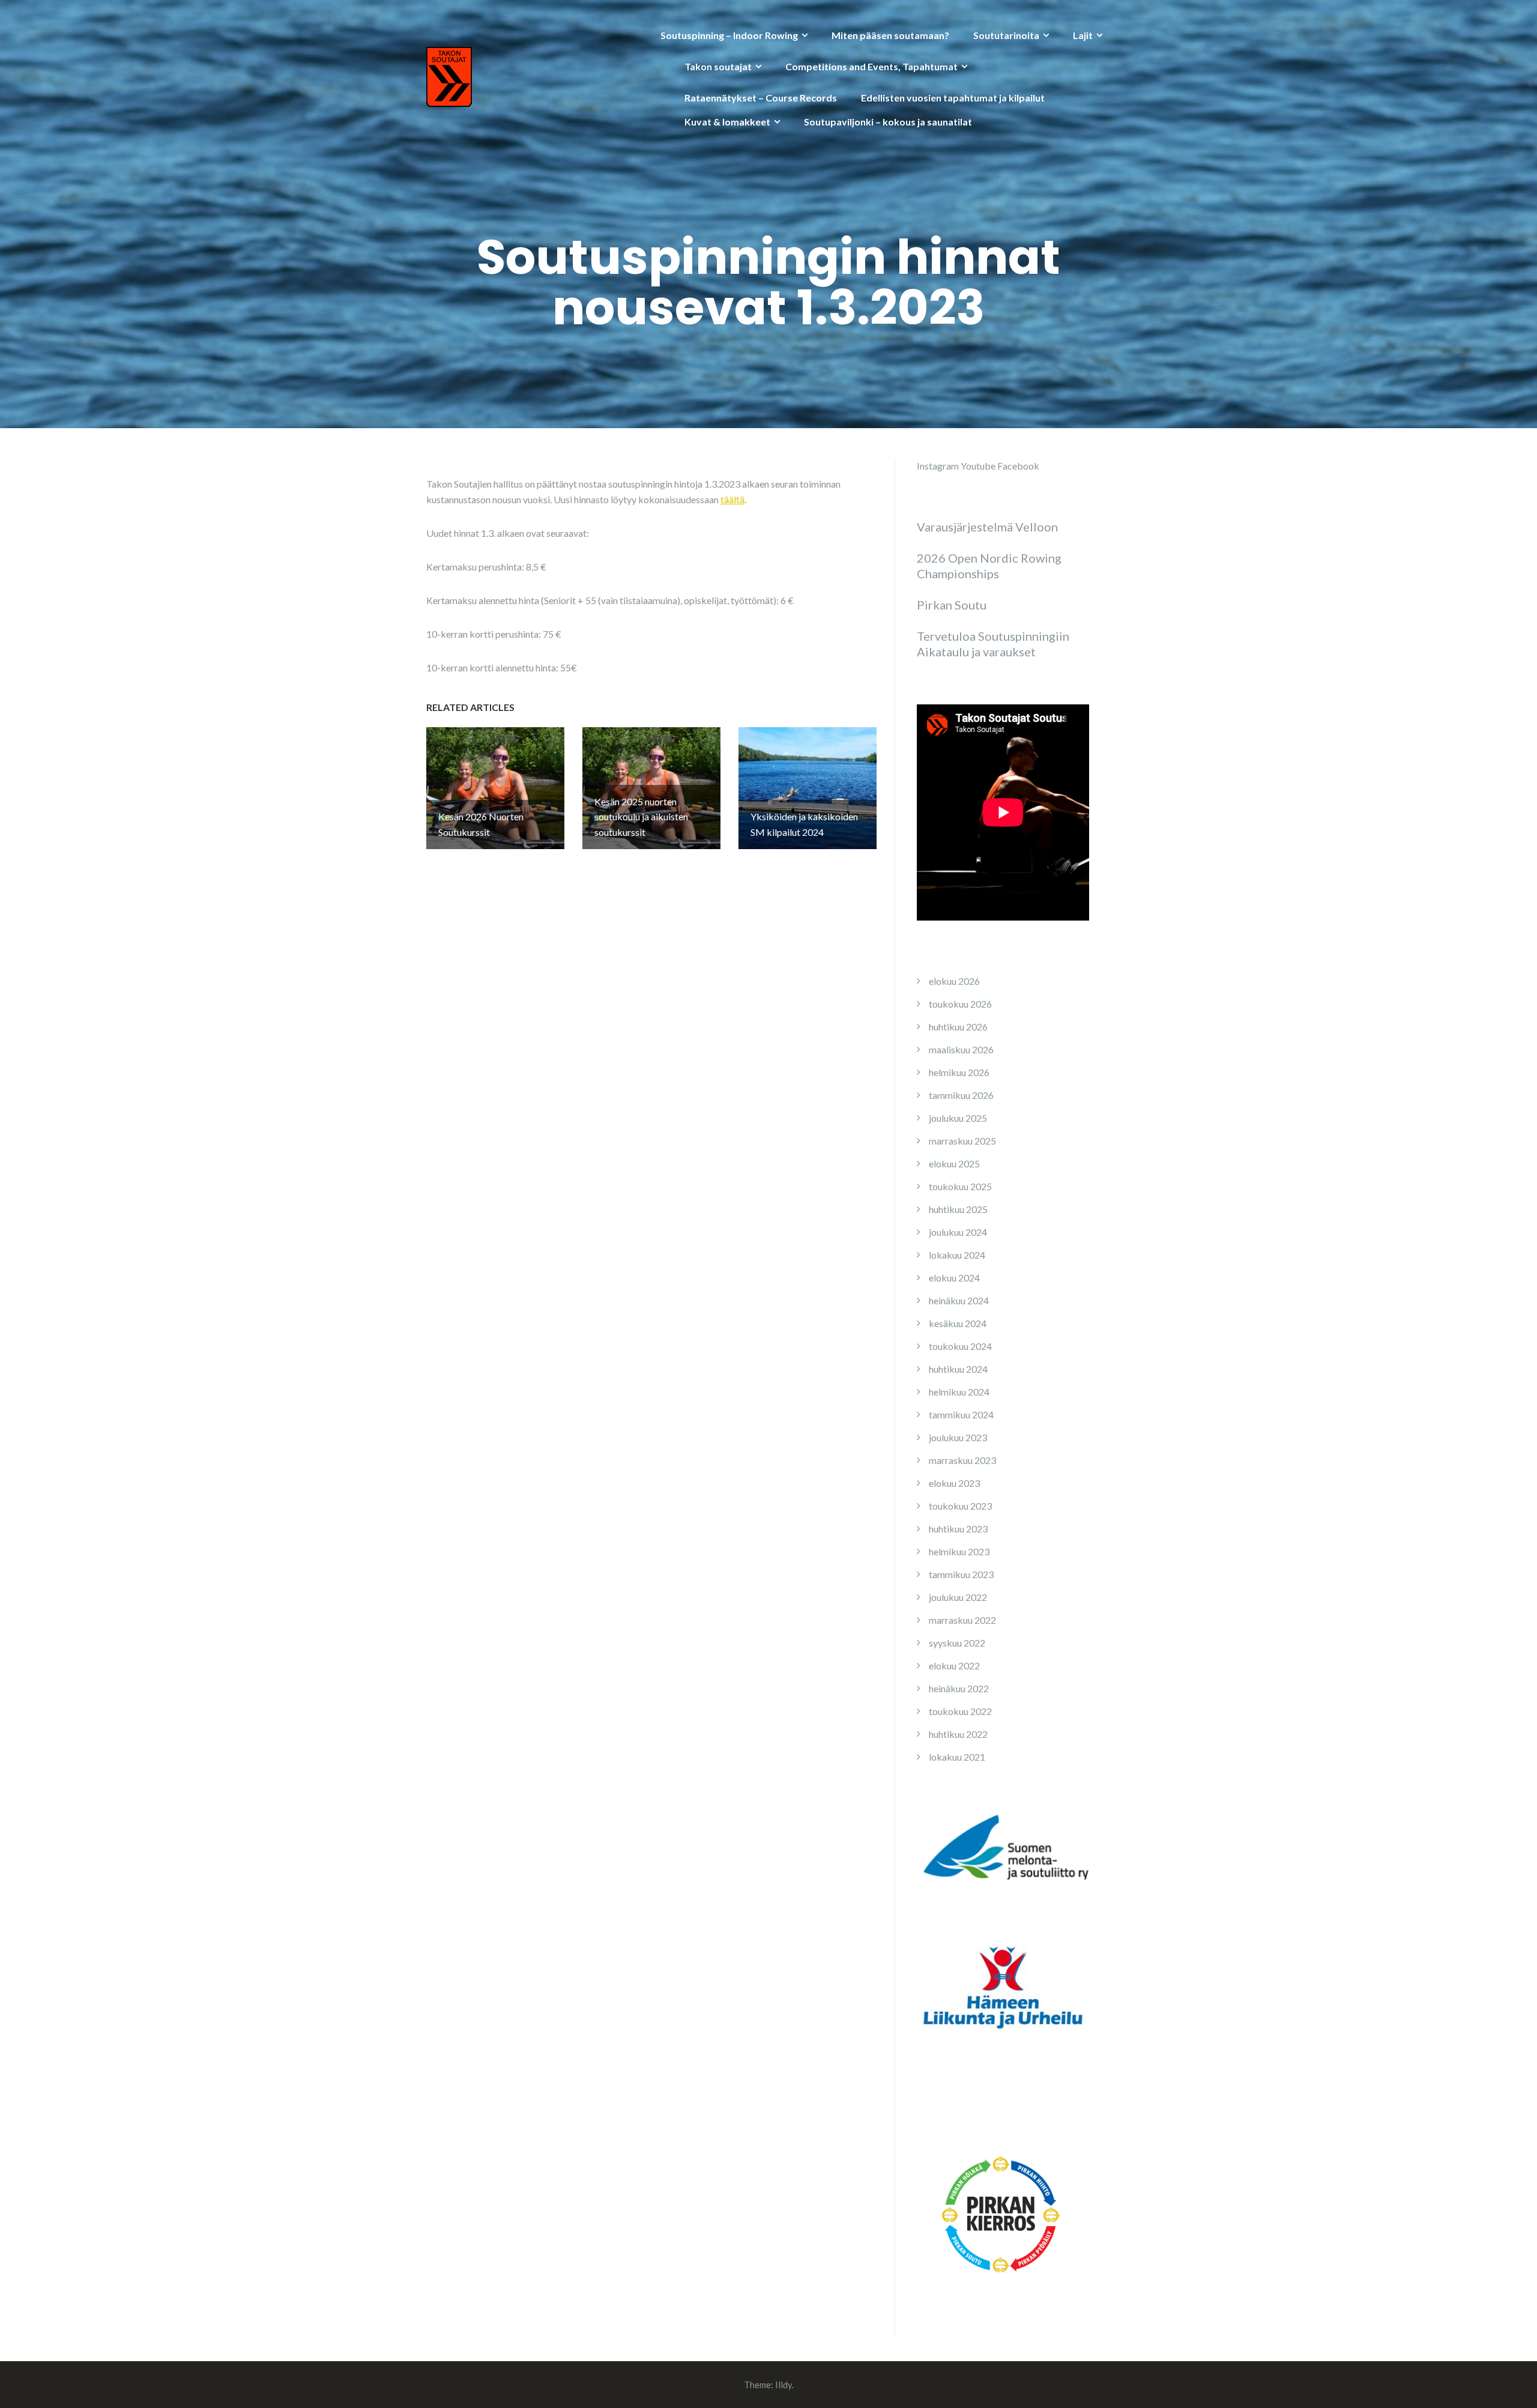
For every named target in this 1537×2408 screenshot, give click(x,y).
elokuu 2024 (954, 1278)
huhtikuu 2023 (958, 1529)
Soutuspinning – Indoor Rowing (729, 35)
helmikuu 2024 (959, 1392)
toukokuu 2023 (960, 1506)
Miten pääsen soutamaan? (890, 35)
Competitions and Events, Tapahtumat (871, 66)
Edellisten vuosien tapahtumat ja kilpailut (953, 98)
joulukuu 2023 (958, 1437)
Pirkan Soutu (952, 605)
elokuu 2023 (954, 1483)
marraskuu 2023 (962, 1460)
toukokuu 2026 (960, 1004)
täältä (732, 499)
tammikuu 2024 (961, 1414)
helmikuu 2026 (959, 1072)
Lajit (1083, 35)
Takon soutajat (718, 66)
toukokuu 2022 (960, 1711)
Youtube (978, 466)
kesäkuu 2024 (958, 1323)
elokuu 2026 (954, 981)
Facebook (1018, 466)
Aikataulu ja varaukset (976, 652)
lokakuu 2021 (957, 1757)
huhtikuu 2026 (958, 1027)
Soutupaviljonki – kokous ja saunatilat (888, 122)
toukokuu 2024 (960, 1346)
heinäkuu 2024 (959, 1300)
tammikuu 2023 (961, 1574)
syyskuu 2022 (957, 1643)
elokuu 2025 (954, 1163)
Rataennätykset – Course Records (761, 98)
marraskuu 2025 (962, 1141)
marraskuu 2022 (962, 1620)
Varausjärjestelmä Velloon (987, 527)
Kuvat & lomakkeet (727, 122)
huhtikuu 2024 (958, 1369)
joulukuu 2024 (958, 1232)
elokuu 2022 (954, 1665)
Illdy (784, 2385)
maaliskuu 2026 (961, 1049)
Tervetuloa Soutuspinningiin (993, 636)
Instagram (938, 466)
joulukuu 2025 (958, 1118)
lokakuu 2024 (957, 1255)
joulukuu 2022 (958, 1597)
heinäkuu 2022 (959, 1688)
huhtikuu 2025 (958, 1209)
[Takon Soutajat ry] (449, 75)
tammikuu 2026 (961, 1095)
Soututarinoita (1006, 35)
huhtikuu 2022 (958, 1734)
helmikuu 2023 (959, 1551)
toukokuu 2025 (960, 1186)
